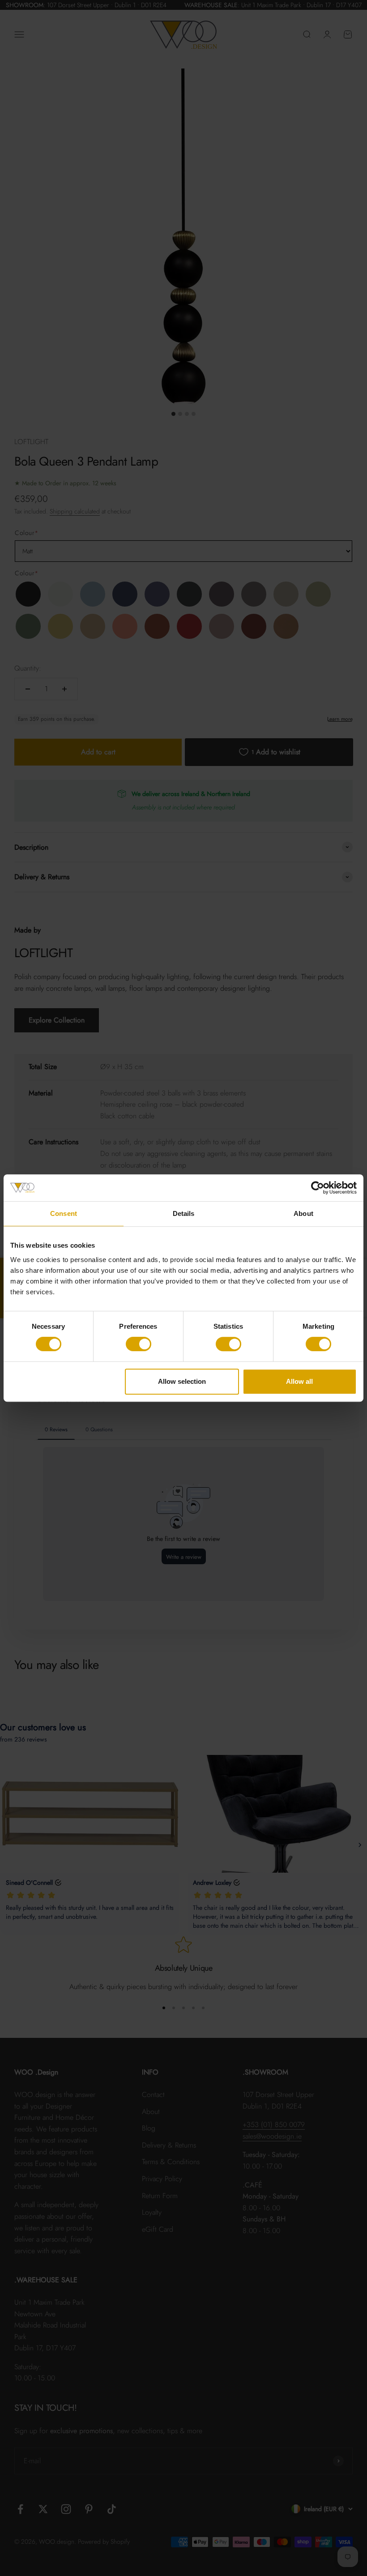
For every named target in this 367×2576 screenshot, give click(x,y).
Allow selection (182, 1381)
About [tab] (303, 1213)
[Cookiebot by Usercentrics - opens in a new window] (318, 1188)
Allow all (299, 1381)
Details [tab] (184, 1213)
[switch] (139, 1344)
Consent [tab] (64, 1213)
